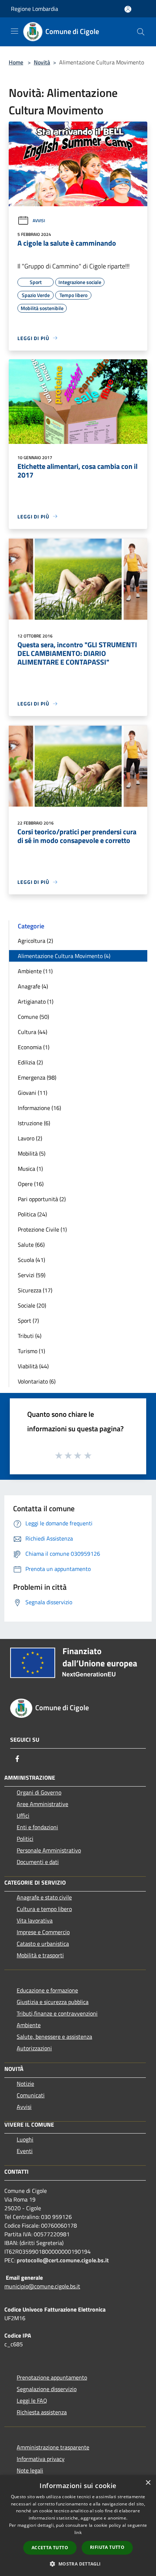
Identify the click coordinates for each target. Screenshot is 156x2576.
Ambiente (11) (35, 971)
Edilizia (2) (30, 1062)
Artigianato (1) (36, 1001)
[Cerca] (141, 32)
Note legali (30, 2470)
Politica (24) (32, 1214)
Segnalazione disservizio (47, 2389)
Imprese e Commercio (43, 1932)
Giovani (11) (32, 1093)
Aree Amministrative (42, 1804)
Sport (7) (28, 1321)
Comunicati (31, 2095)
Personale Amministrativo (49, 1850)
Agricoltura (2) (35, 941)
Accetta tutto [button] (50, 2548)
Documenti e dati (38, 1862)
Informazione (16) (39, 1108)
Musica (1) (30, 1169)
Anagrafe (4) (33, 986)
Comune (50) (33, 1017)
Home (16, 62)
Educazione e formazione (47, 1990)
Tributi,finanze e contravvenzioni (57, 2013)
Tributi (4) (30, 1336)
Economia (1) (34, 1047)
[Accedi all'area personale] (128, 9)
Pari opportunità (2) (42, 1199)
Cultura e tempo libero (44, 1909)
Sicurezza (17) (35, 1290)
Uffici (23, 1816)
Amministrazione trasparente (53, 2447)
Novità (42, 62)
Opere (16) (31, 1184)
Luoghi (25, 2139)
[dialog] (78, 2526)
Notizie (25, 2084)
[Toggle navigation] (15, 31)
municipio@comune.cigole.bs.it (42, 2286)
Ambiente (29, 2025)
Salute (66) (31, 1245)
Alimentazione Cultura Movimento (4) (64, 956)
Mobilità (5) (32, 1153)
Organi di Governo (39, 1792)
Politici (25, 1839)
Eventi (25, 2151)
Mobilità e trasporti (40, 1955)
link (78, 2532)
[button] (78, 2564)
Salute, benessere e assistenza (54, 2037)
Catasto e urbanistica (43, 1944)
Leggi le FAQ (32, 2401)
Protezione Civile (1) (42, 1229)
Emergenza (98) (37, 1077)
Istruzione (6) (34, 1123)
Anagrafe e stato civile (44, 1897)
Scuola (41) (31, 1260)
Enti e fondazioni (37, 1827)
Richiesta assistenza (42, 2412)
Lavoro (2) (30, 1138)
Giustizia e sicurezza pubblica (53, 2002)
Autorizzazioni (34, 2048)
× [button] (148, 2483)
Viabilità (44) (33, 1366)
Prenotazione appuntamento (52, 2377)
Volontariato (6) (37, 1381)
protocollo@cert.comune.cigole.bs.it (63, 2260)
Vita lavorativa (35, 1920)
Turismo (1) (31, 1351)
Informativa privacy (41, 2459)
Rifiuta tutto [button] (107, 2547)
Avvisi (39, 221)
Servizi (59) (32, 1275)
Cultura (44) (32, 1032)
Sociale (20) (32, 1305)
